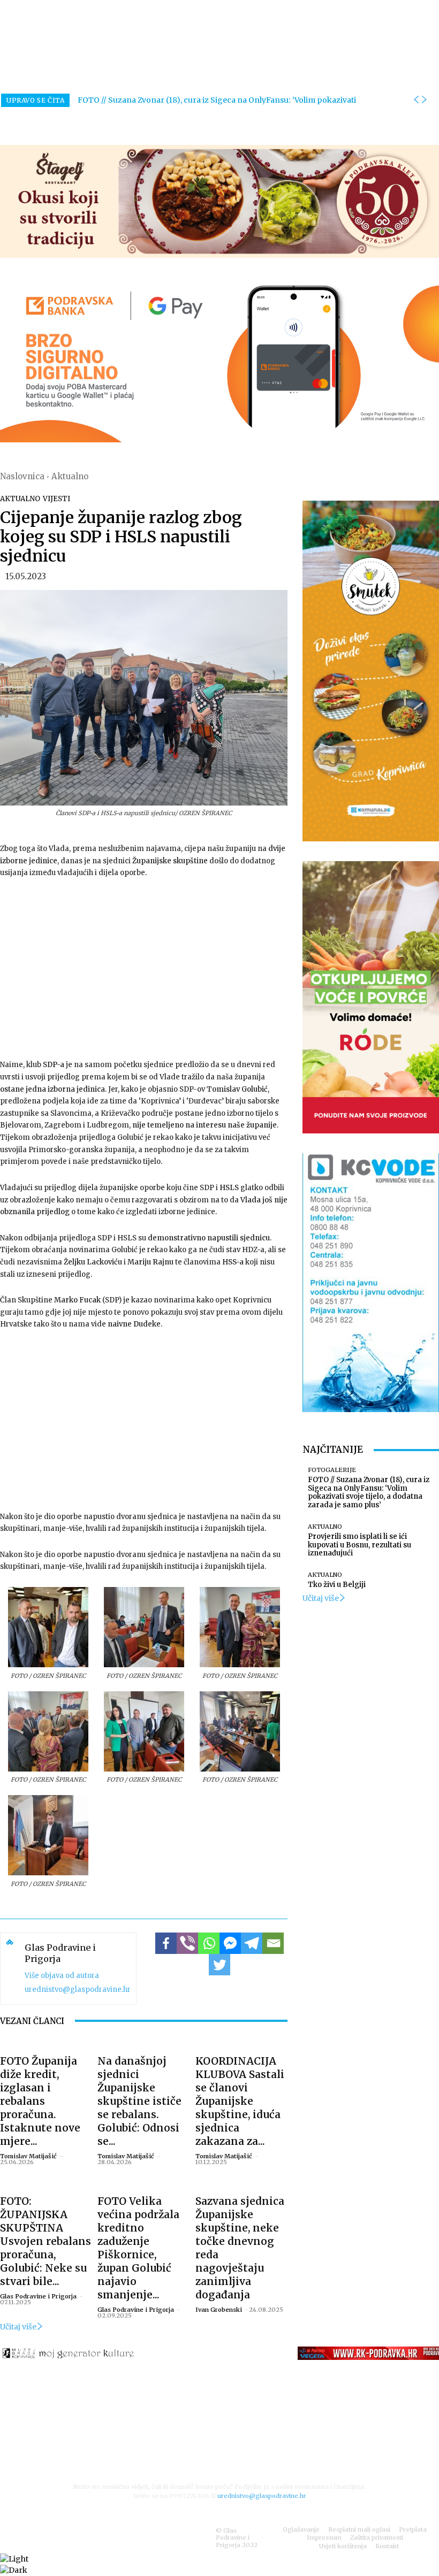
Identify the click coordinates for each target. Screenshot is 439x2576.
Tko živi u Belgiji (337, 1585)
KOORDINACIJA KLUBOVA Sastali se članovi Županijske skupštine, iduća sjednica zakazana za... (240, 2101)
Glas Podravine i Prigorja (60, 1953)
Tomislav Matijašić (28, 2156)
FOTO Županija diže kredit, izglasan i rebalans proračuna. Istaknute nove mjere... (40, 2101)
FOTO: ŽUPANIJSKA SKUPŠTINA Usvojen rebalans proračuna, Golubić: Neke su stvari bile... (46, 2241)
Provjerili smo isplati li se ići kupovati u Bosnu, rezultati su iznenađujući (359, 1545)
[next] (424, 100)
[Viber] (187, 1943)
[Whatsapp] (209, 1943)
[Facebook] (166, 1943)
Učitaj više (18, 2327)
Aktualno (70, 476)
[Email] (273, 1943)
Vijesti (56, 499)
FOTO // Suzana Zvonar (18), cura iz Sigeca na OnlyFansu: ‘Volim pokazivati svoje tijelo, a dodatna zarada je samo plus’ (369, 1492)
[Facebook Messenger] (230, 1943)
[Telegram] (252, 1943)
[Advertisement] (144, 968)
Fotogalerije (332, 1470)
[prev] (416, 100)
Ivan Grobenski (219, 2310)
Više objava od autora (62, 1976)
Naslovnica (22, 476)
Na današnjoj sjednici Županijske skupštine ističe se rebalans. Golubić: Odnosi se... (139, 2101)
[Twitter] (219, 1965)
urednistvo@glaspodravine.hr (78, 1989)
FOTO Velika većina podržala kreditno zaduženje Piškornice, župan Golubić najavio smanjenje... (138, 2248)
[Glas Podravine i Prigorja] (10, 1969)
